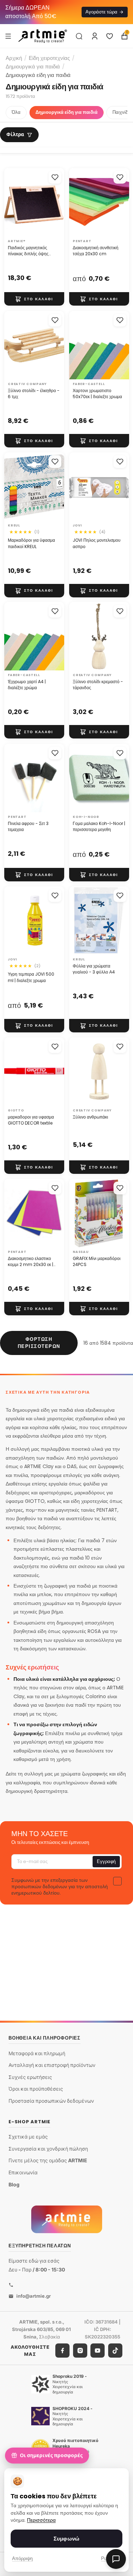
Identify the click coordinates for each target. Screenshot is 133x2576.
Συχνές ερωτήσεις (30, 2077)
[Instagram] (80, 2351)
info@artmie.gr (34, 2296)
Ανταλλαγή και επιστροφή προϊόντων (52, 2065)
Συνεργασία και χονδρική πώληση (48, 2148)
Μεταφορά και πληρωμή (37, 2053)
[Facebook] (62, 2351)
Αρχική (14, 58)
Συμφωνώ (66, 2539)
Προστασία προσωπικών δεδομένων (51, 2101)
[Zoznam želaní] (110, 36)
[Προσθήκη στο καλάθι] (34, 299)
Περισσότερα (41, 2520)
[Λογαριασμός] (95, 36)
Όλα (16, 112)
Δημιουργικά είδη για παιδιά (66, 112)
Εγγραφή (106, 1861)
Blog (14, 2184)
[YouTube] (98, 2351)
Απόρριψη (22, 2558)
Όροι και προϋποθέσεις (36, 2089)
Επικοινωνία (23, 2172)
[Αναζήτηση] (79, 36)
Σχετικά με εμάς (28, 2137)
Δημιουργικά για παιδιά (33, 66)
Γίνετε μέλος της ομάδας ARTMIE (48, 2160)
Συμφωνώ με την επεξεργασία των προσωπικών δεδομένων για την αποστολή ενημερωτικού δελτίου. (60, 1886)
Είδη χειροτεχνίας (49, 58)
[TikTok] (115, 2351)
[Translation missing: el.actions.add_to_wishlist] (55, 177)
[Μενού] (8, 36)
